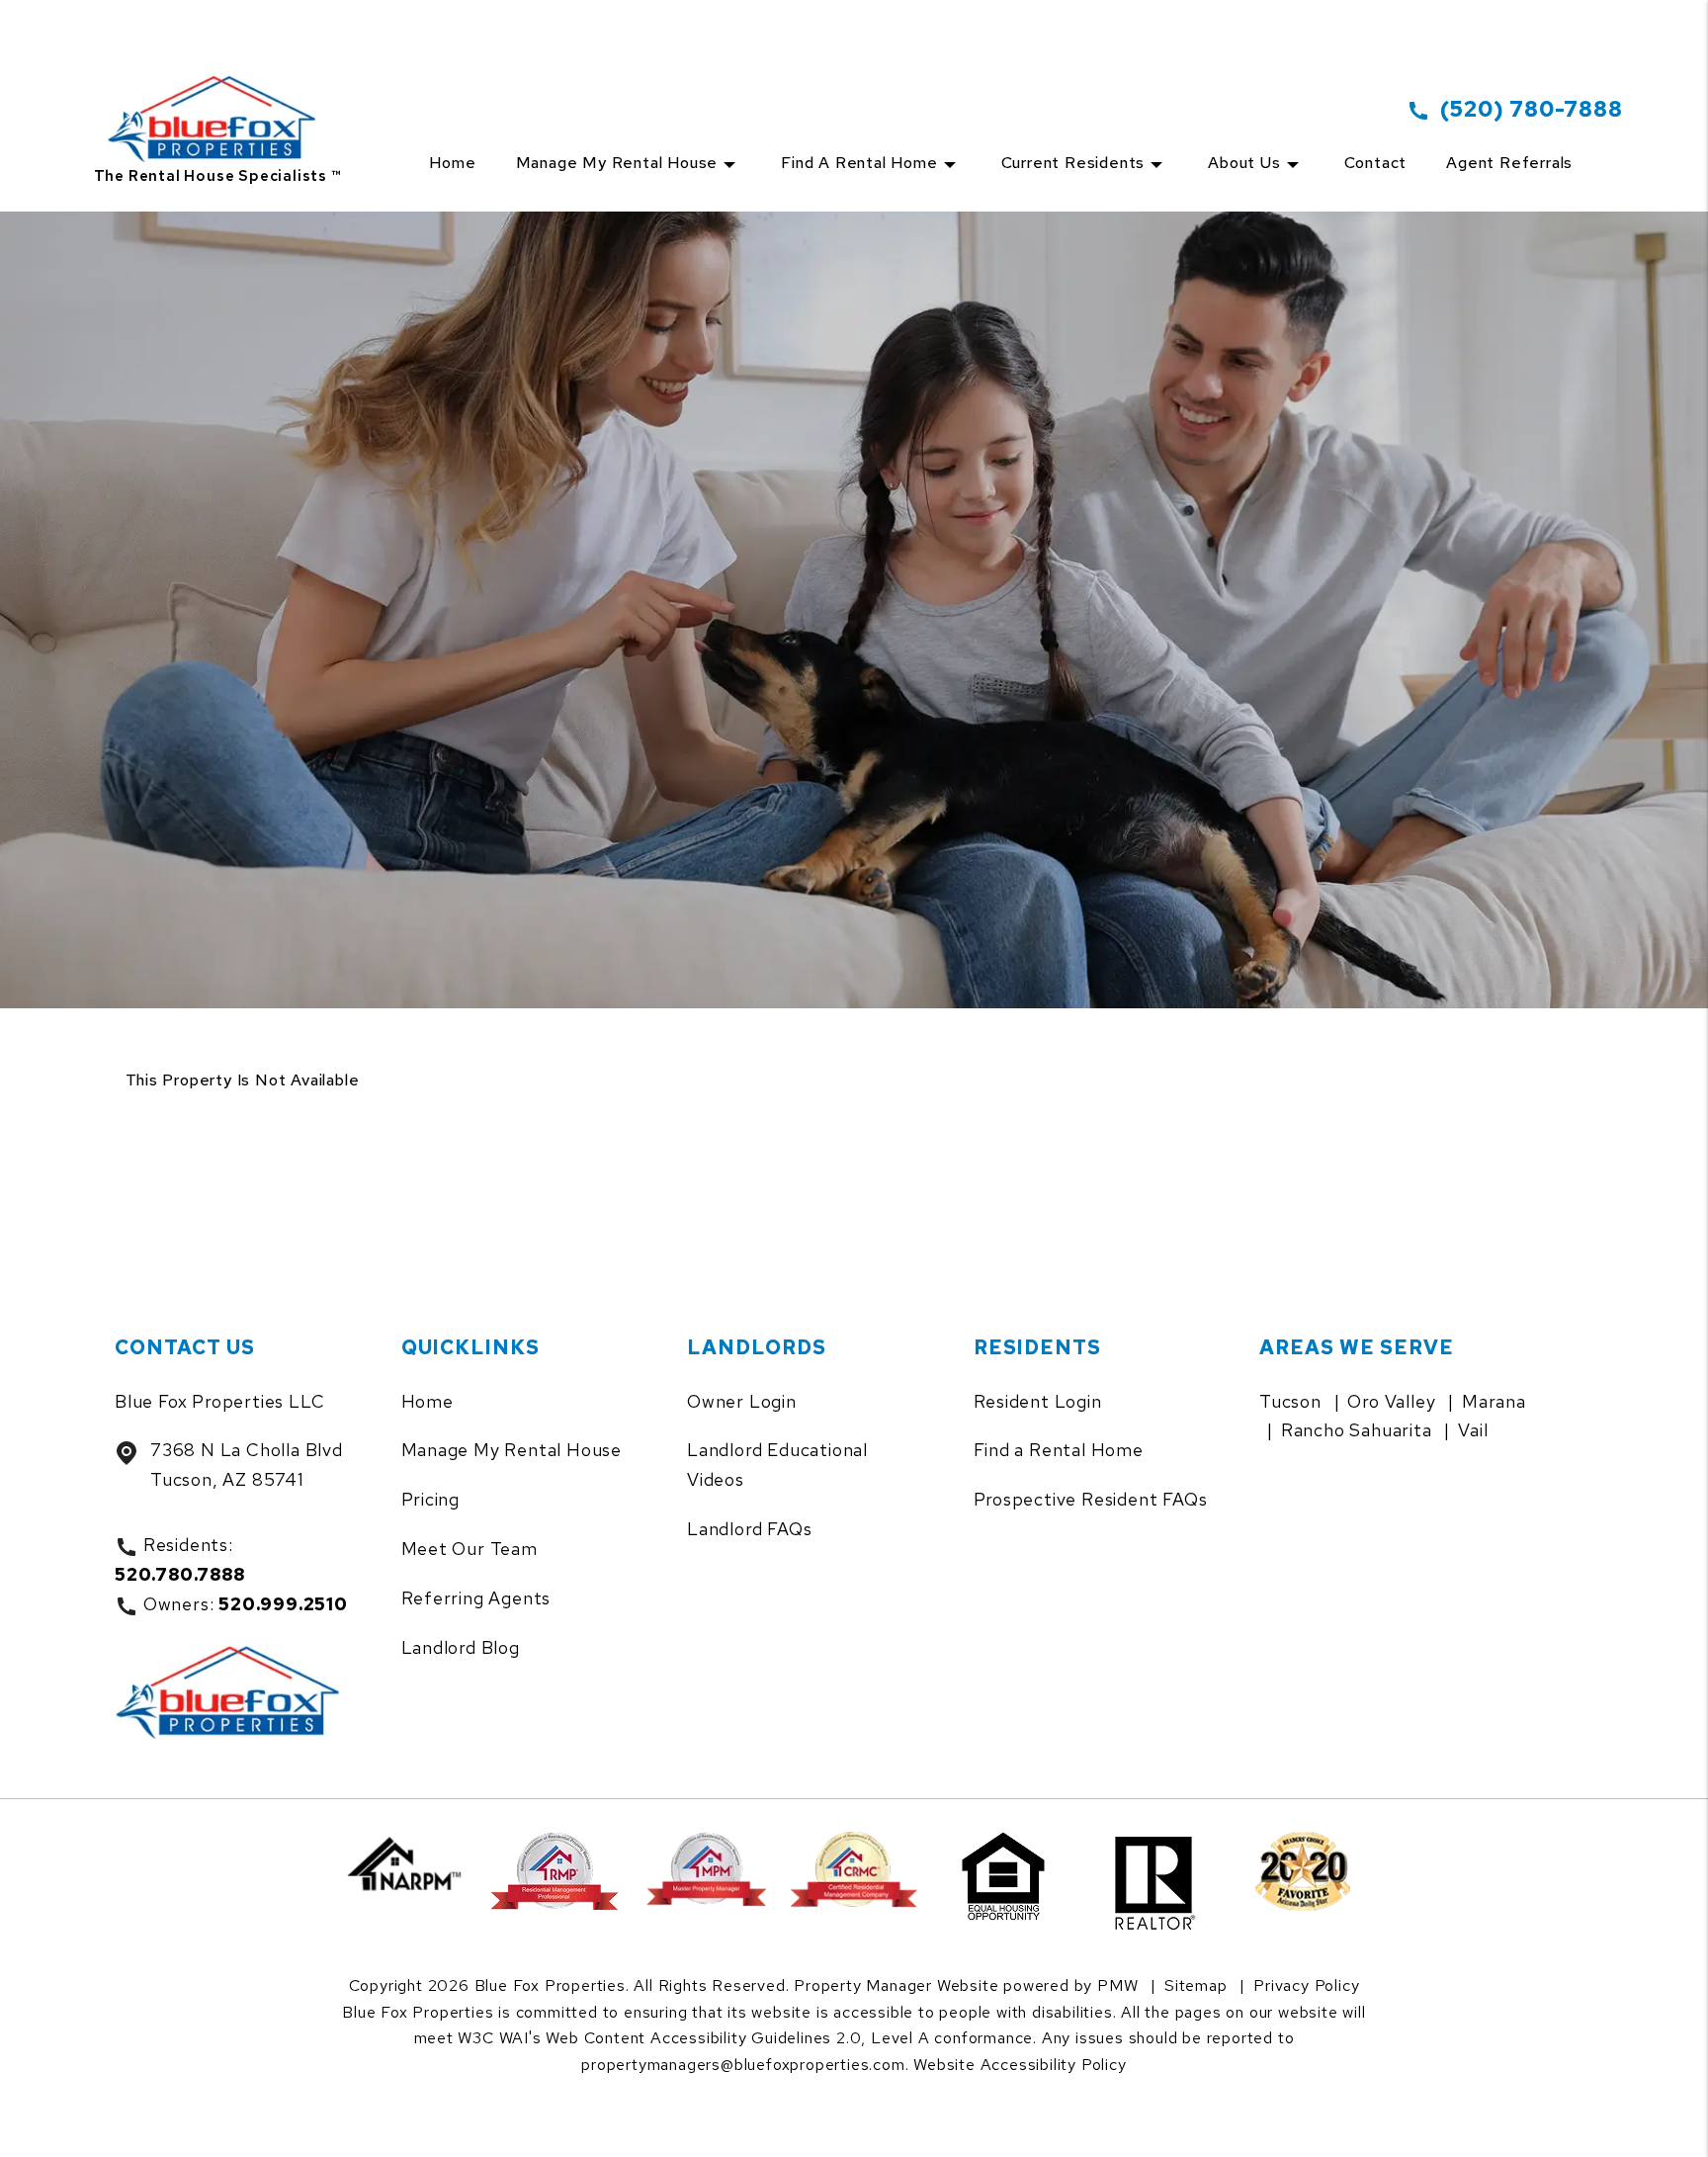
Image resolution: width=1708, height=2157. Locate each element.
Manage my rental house (617, 163)
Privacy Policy (1306, 1985)
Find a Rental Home (859, 163)
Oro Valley (1391, 1401)
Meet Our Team (470, 1549)
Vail (1473, 1430)
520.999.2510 (283, 1604)
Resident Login (1038, 1401)
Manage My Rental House (512, 1450)
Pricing (431, 1499)
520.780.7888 (180, 1574)
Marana (1494, 1401)
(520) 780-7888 (1531, 109)
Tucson (1290, 1401)
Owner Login (742, 1401)
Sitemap (1196, 1985)
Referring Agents (476, 1598)
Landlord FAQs (749, 1529)
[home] (218, 95)
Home (452, 163)
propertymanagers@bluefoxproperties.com (743, 2065)
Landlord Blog (461, 1647)
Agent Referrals (1509, 163)
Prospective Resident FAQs (1091, 1499)
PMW (1117, 1985)
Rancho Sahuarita (1357, 1430)
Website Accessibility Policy (1020, 2065)
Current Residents (1073, 163)
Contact (1376, 163)
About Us (1244, 163)
